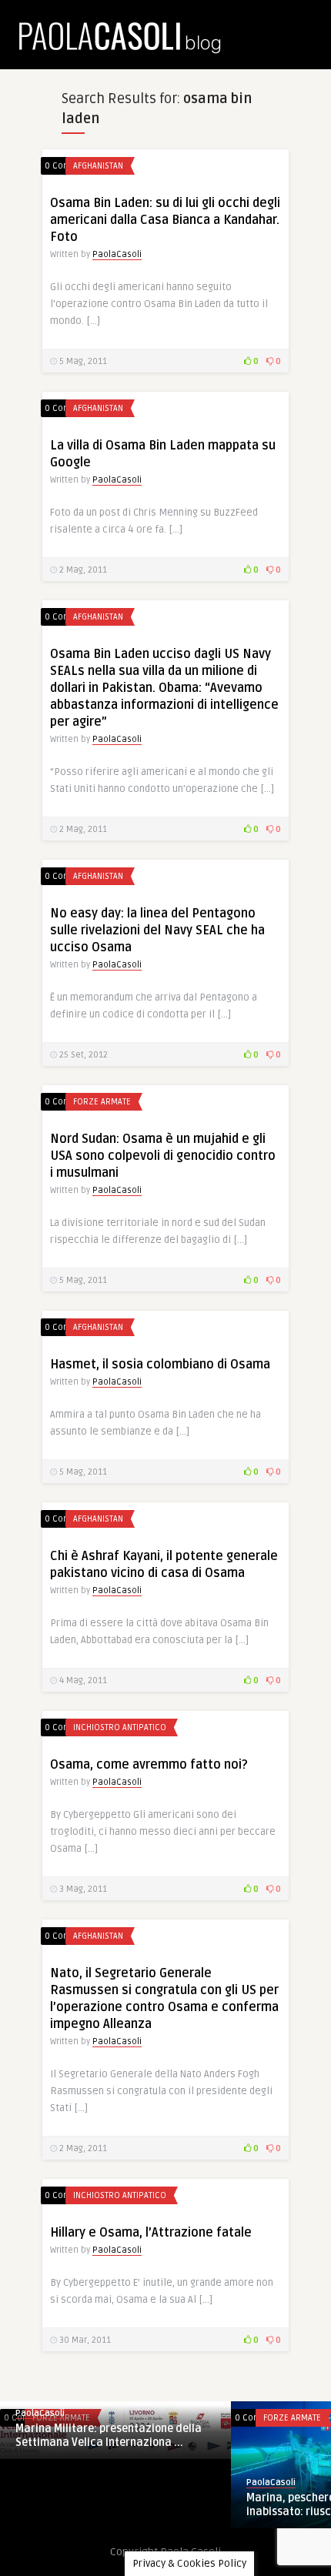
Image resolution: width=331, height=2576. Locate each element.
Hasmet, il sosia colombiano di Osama (160, 1365)
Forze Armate (102, 1102)
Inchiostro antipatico (120, 1727)
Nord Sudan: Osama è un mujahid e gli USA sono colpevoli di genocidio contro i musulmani (163, 1156)
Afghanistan (98, 166)
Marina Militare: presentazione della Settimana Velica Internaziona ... (109, 2436)
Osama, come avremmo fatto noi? (149, 1765)
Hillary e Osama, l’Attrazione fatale (151, 2233)
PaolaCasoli (117, 254)
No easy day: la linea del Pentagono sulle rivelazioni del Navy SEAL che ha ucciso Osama (157, 931)
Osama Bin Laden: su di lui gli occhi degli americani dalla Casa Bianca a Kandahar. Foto (165, 220)
